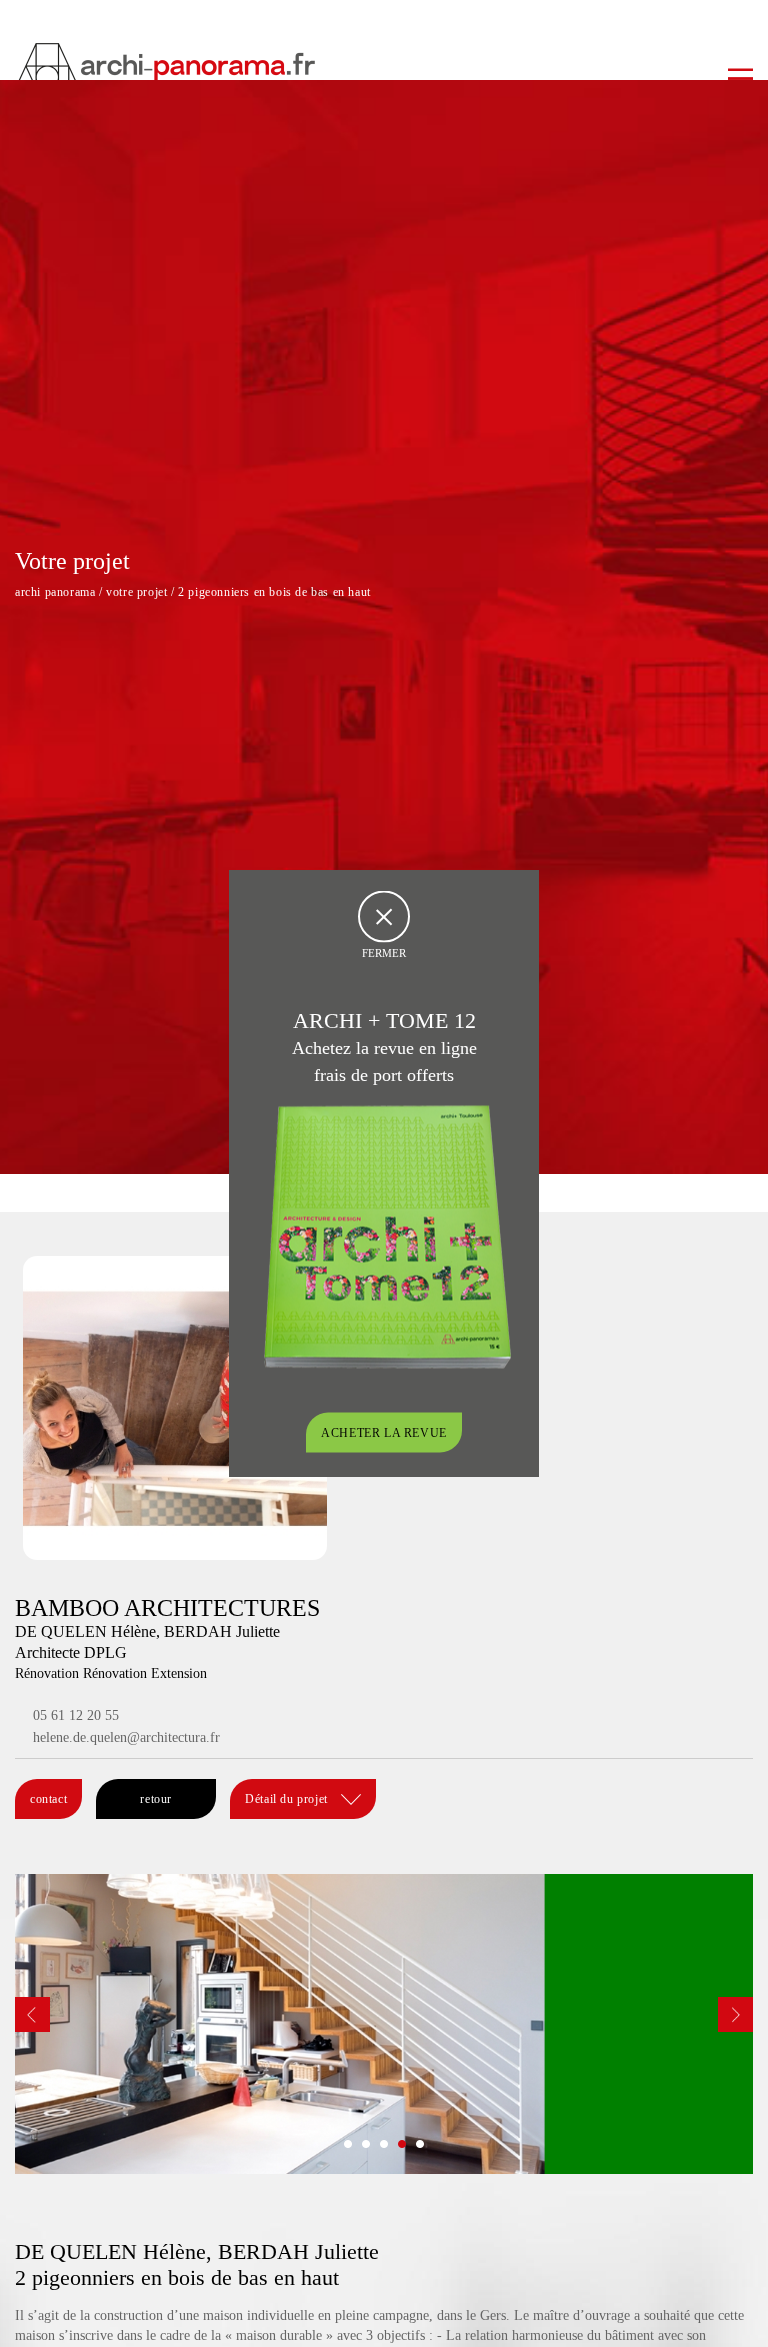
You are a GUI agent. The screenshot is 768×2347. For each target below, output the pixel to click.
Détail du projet (288, 1799)
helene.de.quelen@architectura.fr (126, 1737)
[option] (384, 2024)
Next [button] (735, 2014)
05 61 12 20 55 (76, 1715)
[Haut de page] (733, 2312)
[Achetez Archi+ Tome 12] (387, 1234)
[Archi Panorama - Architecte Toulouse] (384, 65)
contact (48, 1799)
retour (156, 1799)
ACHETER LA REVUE (384, 1432)
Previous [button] (32, 2014)
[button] (348, 2144)
